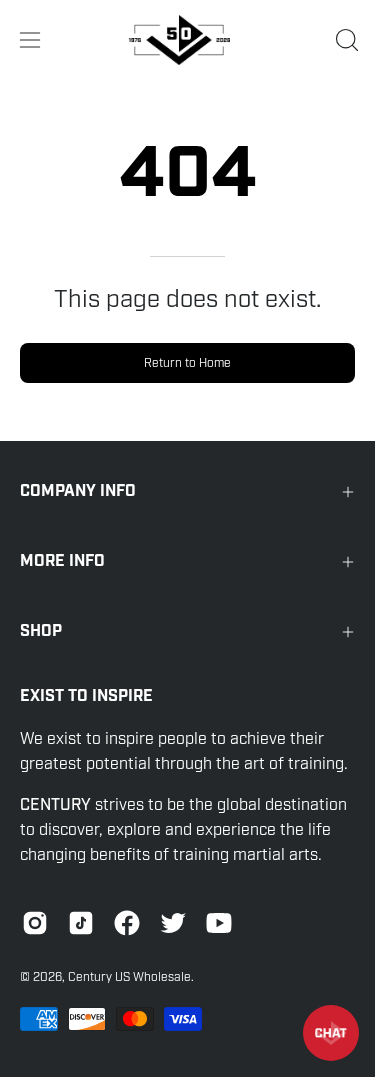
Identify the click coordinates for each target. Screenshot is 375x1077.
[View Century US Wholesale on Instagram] (35, 923)
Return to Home (187, 363)
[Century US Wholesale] (188, 40)
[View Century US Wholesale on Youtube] (219, 923)
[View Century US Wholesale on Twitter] (173, 923)
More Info (62, 561)
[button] (345, 40)
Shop (41, 631)
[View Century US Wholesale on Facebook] (127, 923)
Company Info (78, 491)
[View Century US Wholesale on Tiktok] (81, 923)
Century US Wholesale (129, 977)
